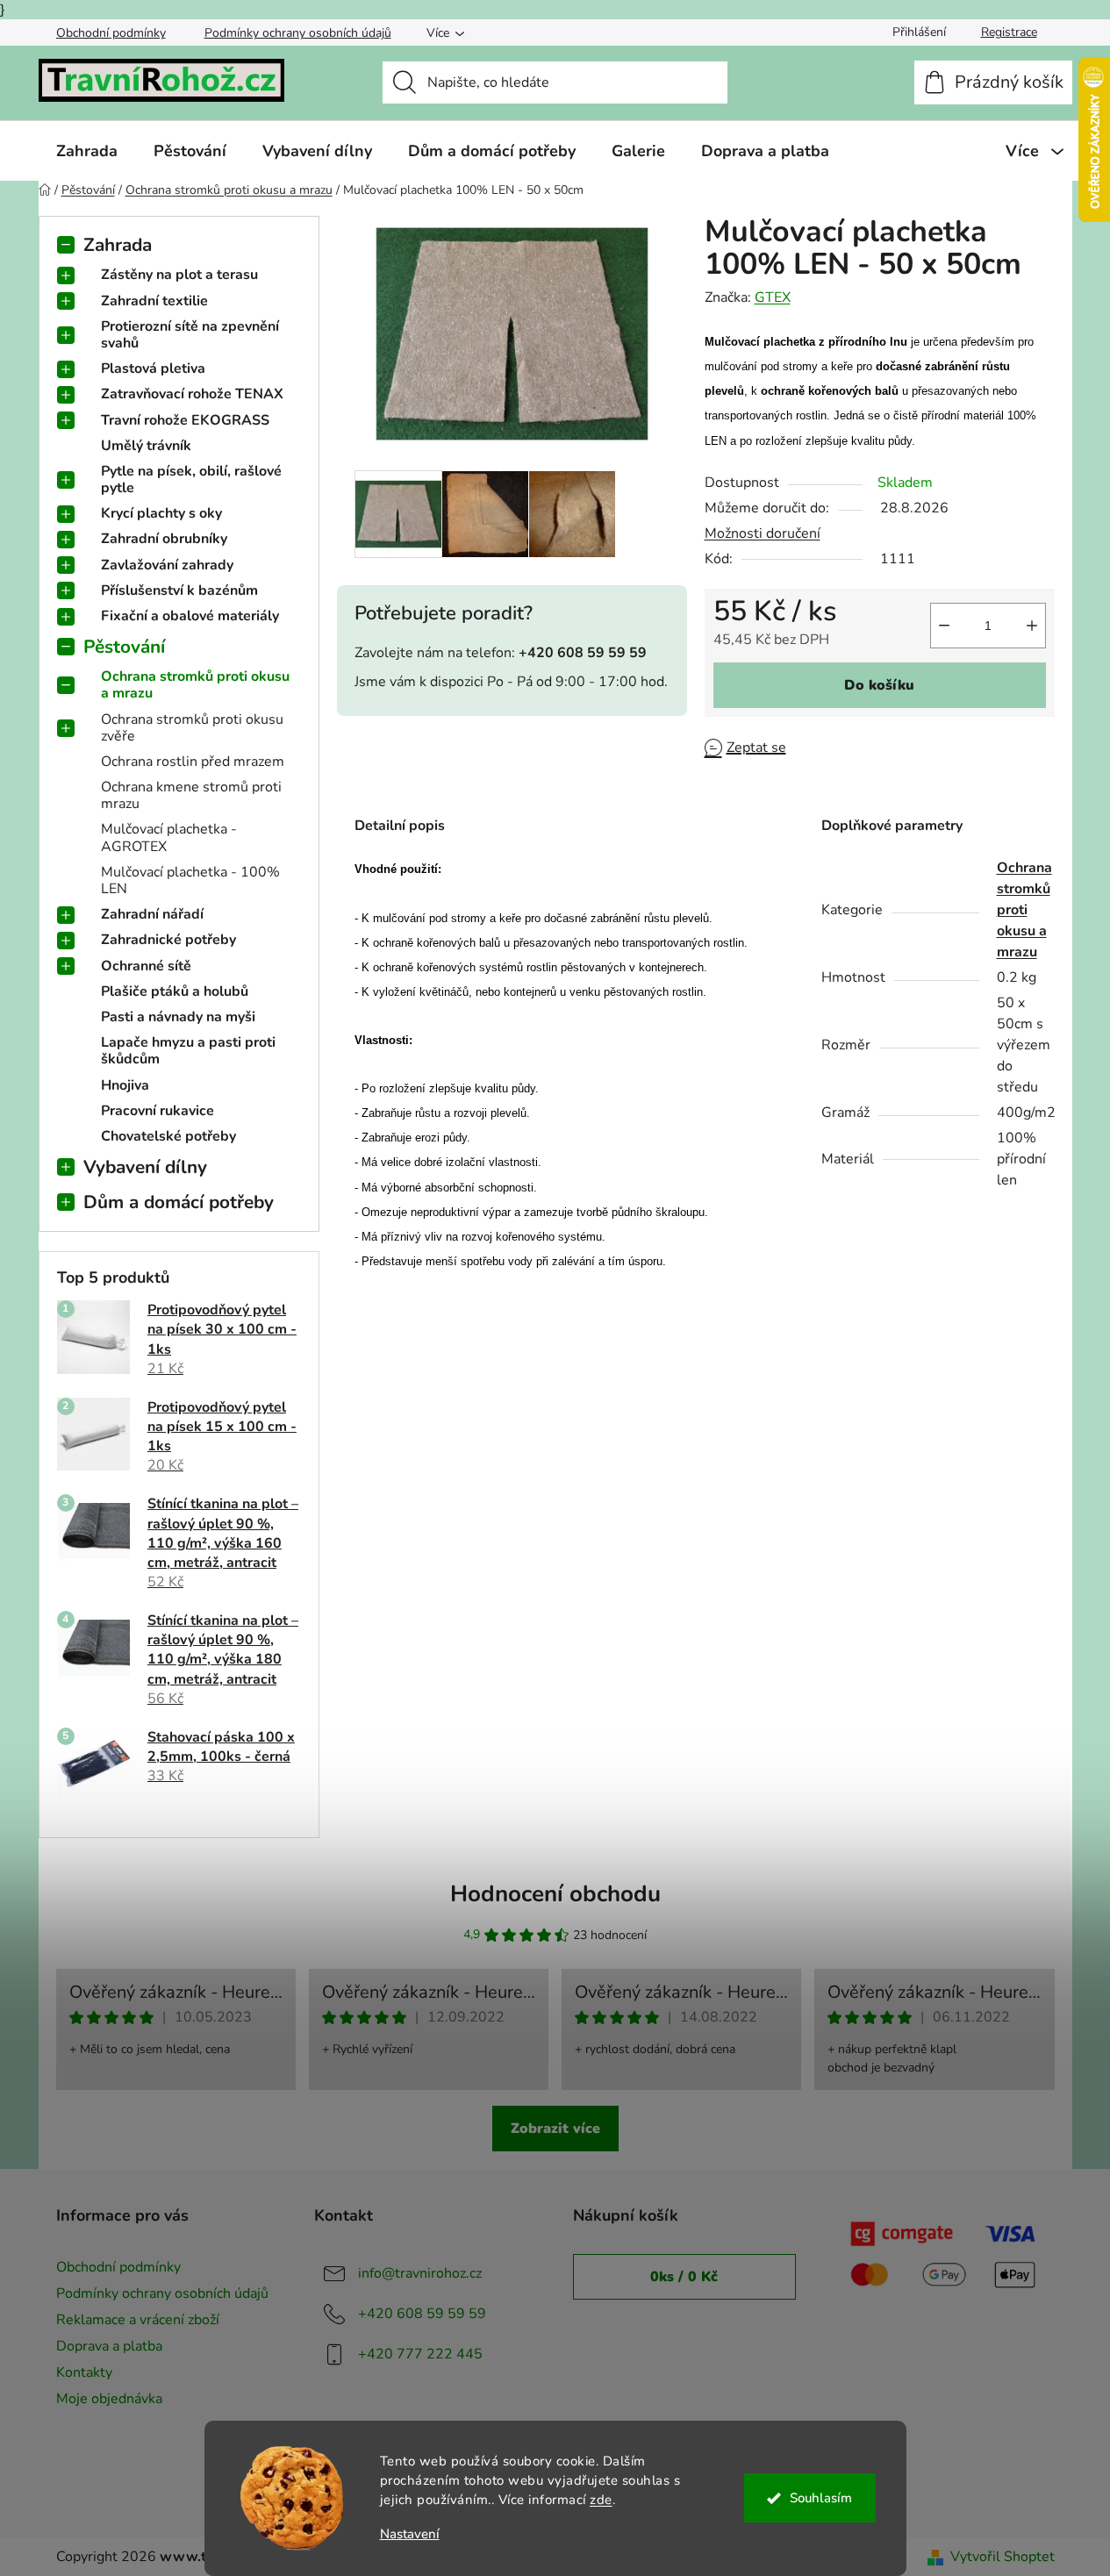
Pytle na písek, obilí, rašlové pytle (191, 479)
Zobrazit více (555, 2129)
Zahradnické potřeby (168, 940)
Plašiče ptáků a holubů (175, 991)
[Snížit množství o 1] (944, 626)
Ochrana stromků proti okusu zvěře (192, 728)
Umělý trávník (146, 446)
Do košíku (879, 685)
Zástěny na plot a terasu (179, 275)
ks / (684, 2277)
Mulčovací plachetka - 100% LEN (190, 880)
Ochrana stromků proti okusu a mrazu (195, 685)
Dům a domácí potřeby (179, 1202)
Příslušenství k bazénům (179, 590)
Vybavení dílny (145, 1167)
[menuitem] (87, 151)
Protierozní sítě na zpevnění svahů (190, 335)
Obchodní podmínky (111, 33)
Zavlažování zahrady (167, 565)
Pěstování (124, 647)
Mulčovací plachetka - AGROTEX (169, 837)
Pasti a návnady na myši (178, 1017)
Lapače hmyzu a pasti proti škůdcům (188, 1051)
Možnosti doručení (763, 533)
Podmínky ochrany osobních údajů (298, 33)
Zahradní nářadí (152, 914)
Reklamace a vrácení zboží (138, 2320)
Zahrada (118, 245)
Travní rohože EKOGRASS (185, 420)
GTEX (773, 297)
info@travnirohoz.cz (420, 2273)
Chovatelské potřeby (168, 1136)
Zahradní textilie (154, 301)
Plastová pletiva (153, 369)
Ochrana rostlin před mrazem (193, 762)
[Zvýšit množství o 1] (1032, 626)
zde (601, 2500)
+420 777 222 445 (420, 2354)
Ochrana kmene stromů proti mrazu (191, 795)
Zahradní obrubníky (164, 539)
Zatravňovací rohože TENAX (192, 394)
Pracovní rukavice (158, 1111)
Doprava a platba (109, 2346)
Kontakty (84, 2372)
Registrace (1009, 32)
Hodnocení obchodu (555, 1894)
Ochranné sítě (146, 966)
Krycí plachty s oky (161, 513)
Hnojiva (125, 1085)
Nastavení (410, 2534)
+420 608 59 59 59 (422, 2314)
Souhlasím (821, 2498)
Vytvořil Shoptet (1003, 2557)
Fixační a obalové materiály (190, 616)
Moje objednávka (109, 2399)
